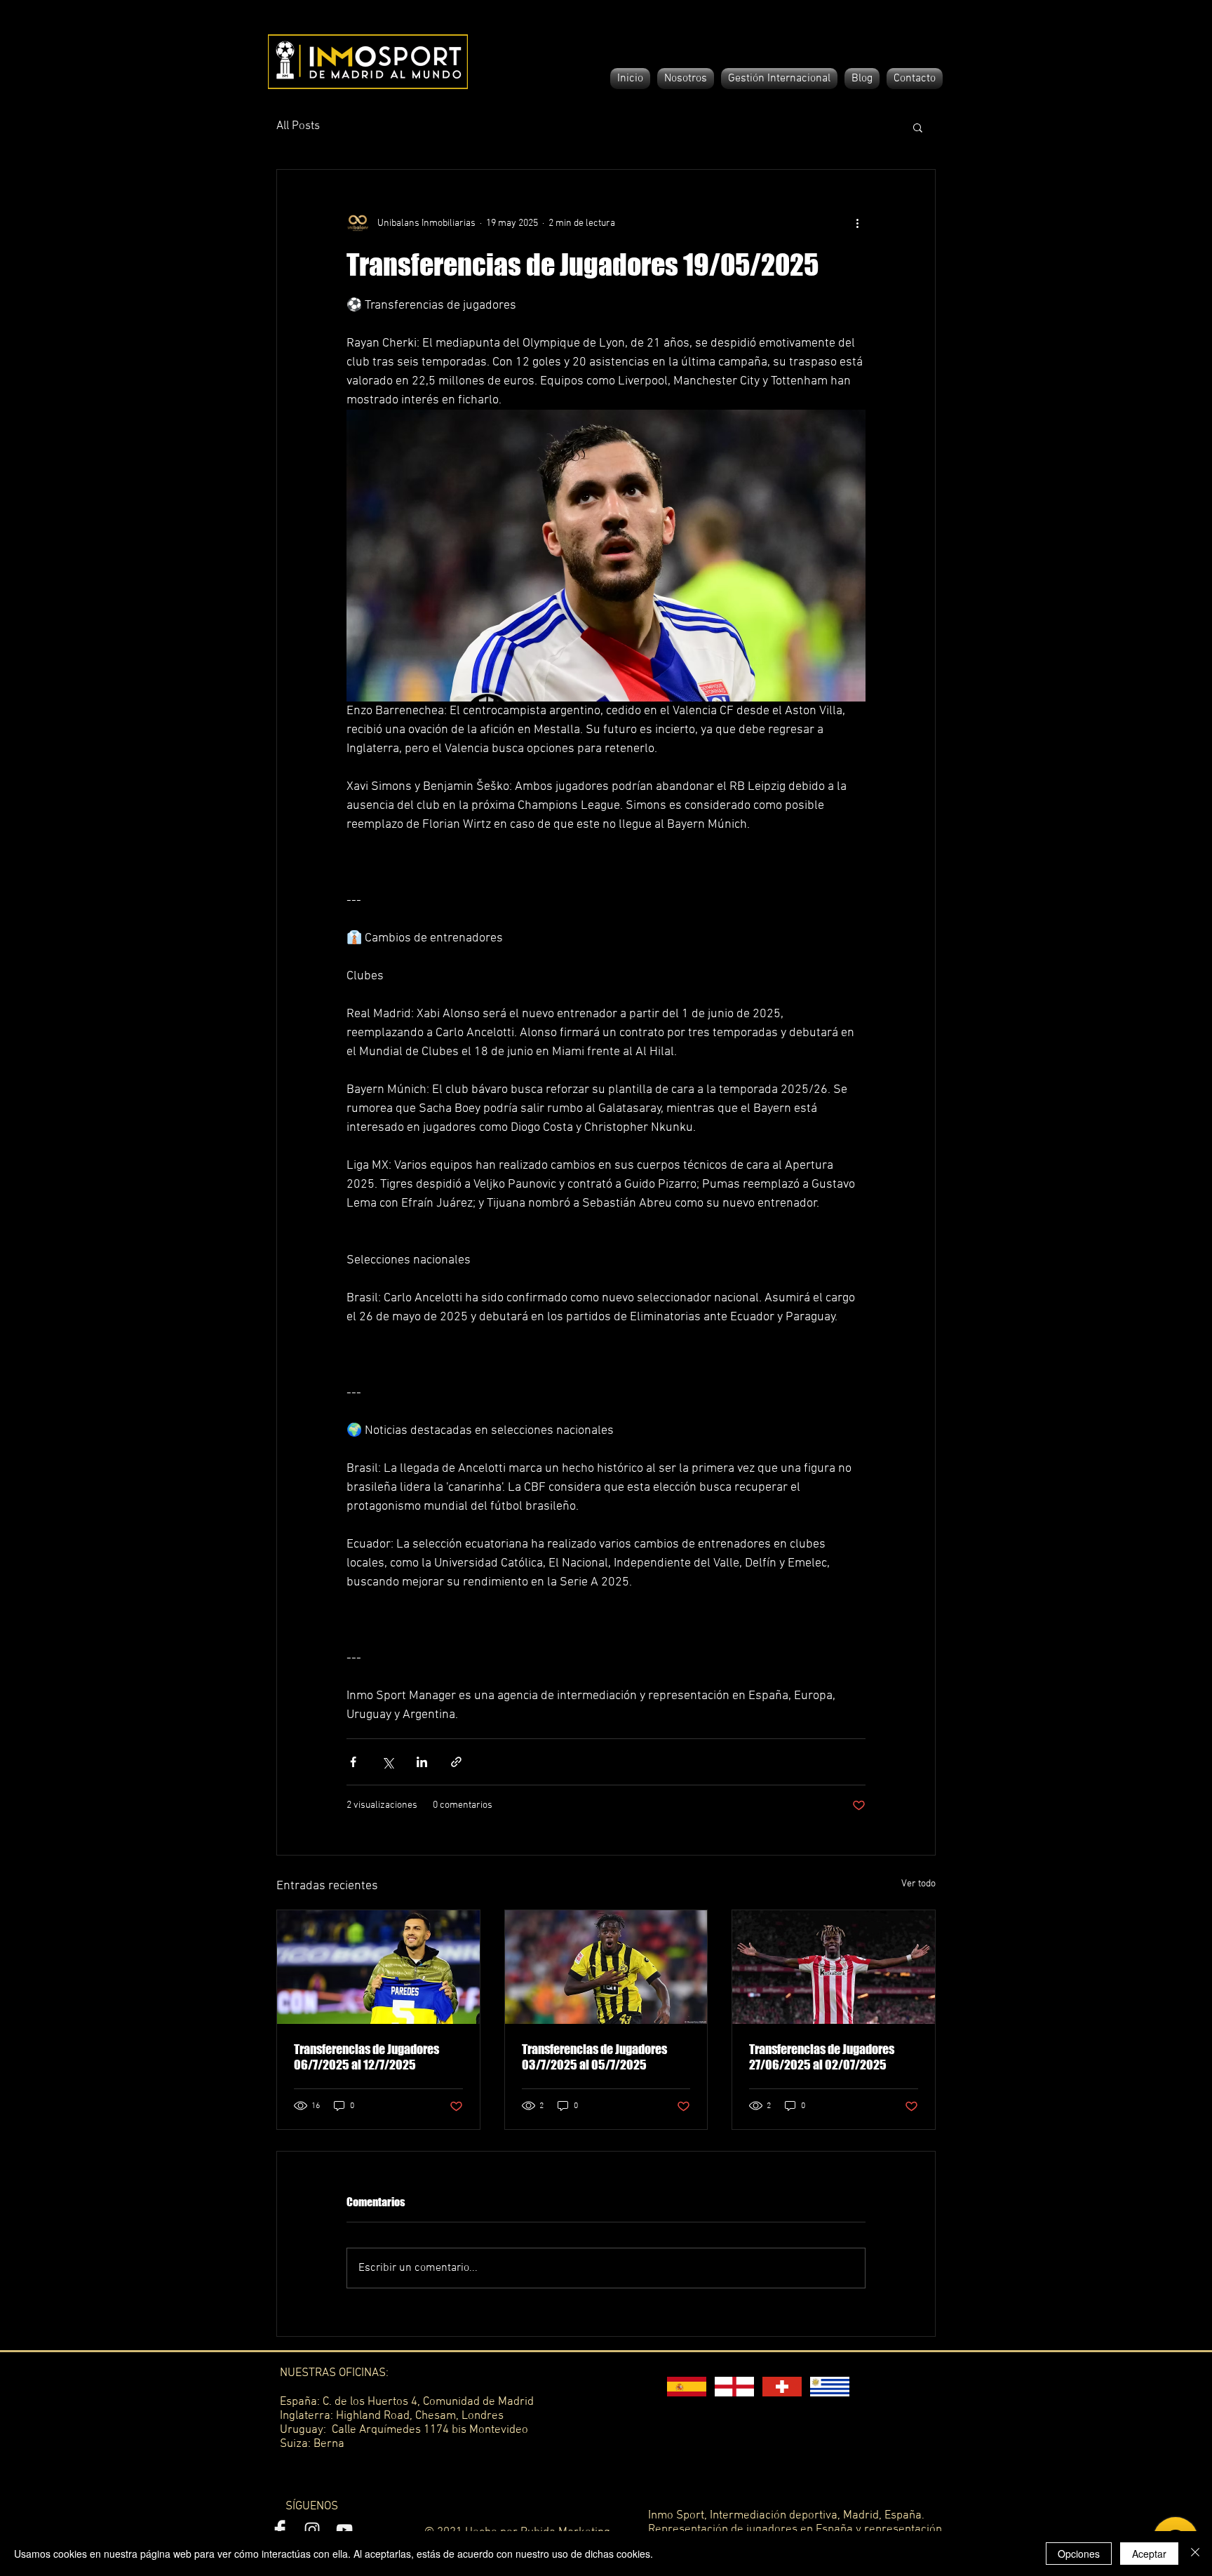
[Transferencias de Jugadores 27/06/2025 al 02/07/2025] (834, 1967)
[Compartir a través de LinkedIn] (422, 1762)
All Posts (298, 126)
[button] (918, 127)
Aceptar (1149, 2554)
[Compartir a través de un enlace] (456, 1762)
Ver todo (918, 1884)
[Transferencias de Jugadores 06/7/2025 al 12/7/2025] (378, 1967)
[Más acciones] (857, 223)
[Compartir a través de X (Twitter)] (388, 1762)
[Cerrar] (1195, 2554)
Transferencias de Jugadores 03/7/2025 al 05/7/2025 (594, 2057)
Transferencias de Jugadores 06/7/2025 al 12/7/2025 (366, 2057)
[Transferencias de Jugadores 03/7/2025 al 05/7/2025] (606, 1967)
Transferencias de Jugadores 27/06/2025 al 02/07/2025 (822, 2057)
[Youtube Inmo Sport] (344, 2530)
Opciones (1079, 2554)
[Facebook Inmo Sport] (280, 2530)
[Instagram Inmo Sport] (312, 2530)
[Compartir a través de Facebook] (353, 1762)
